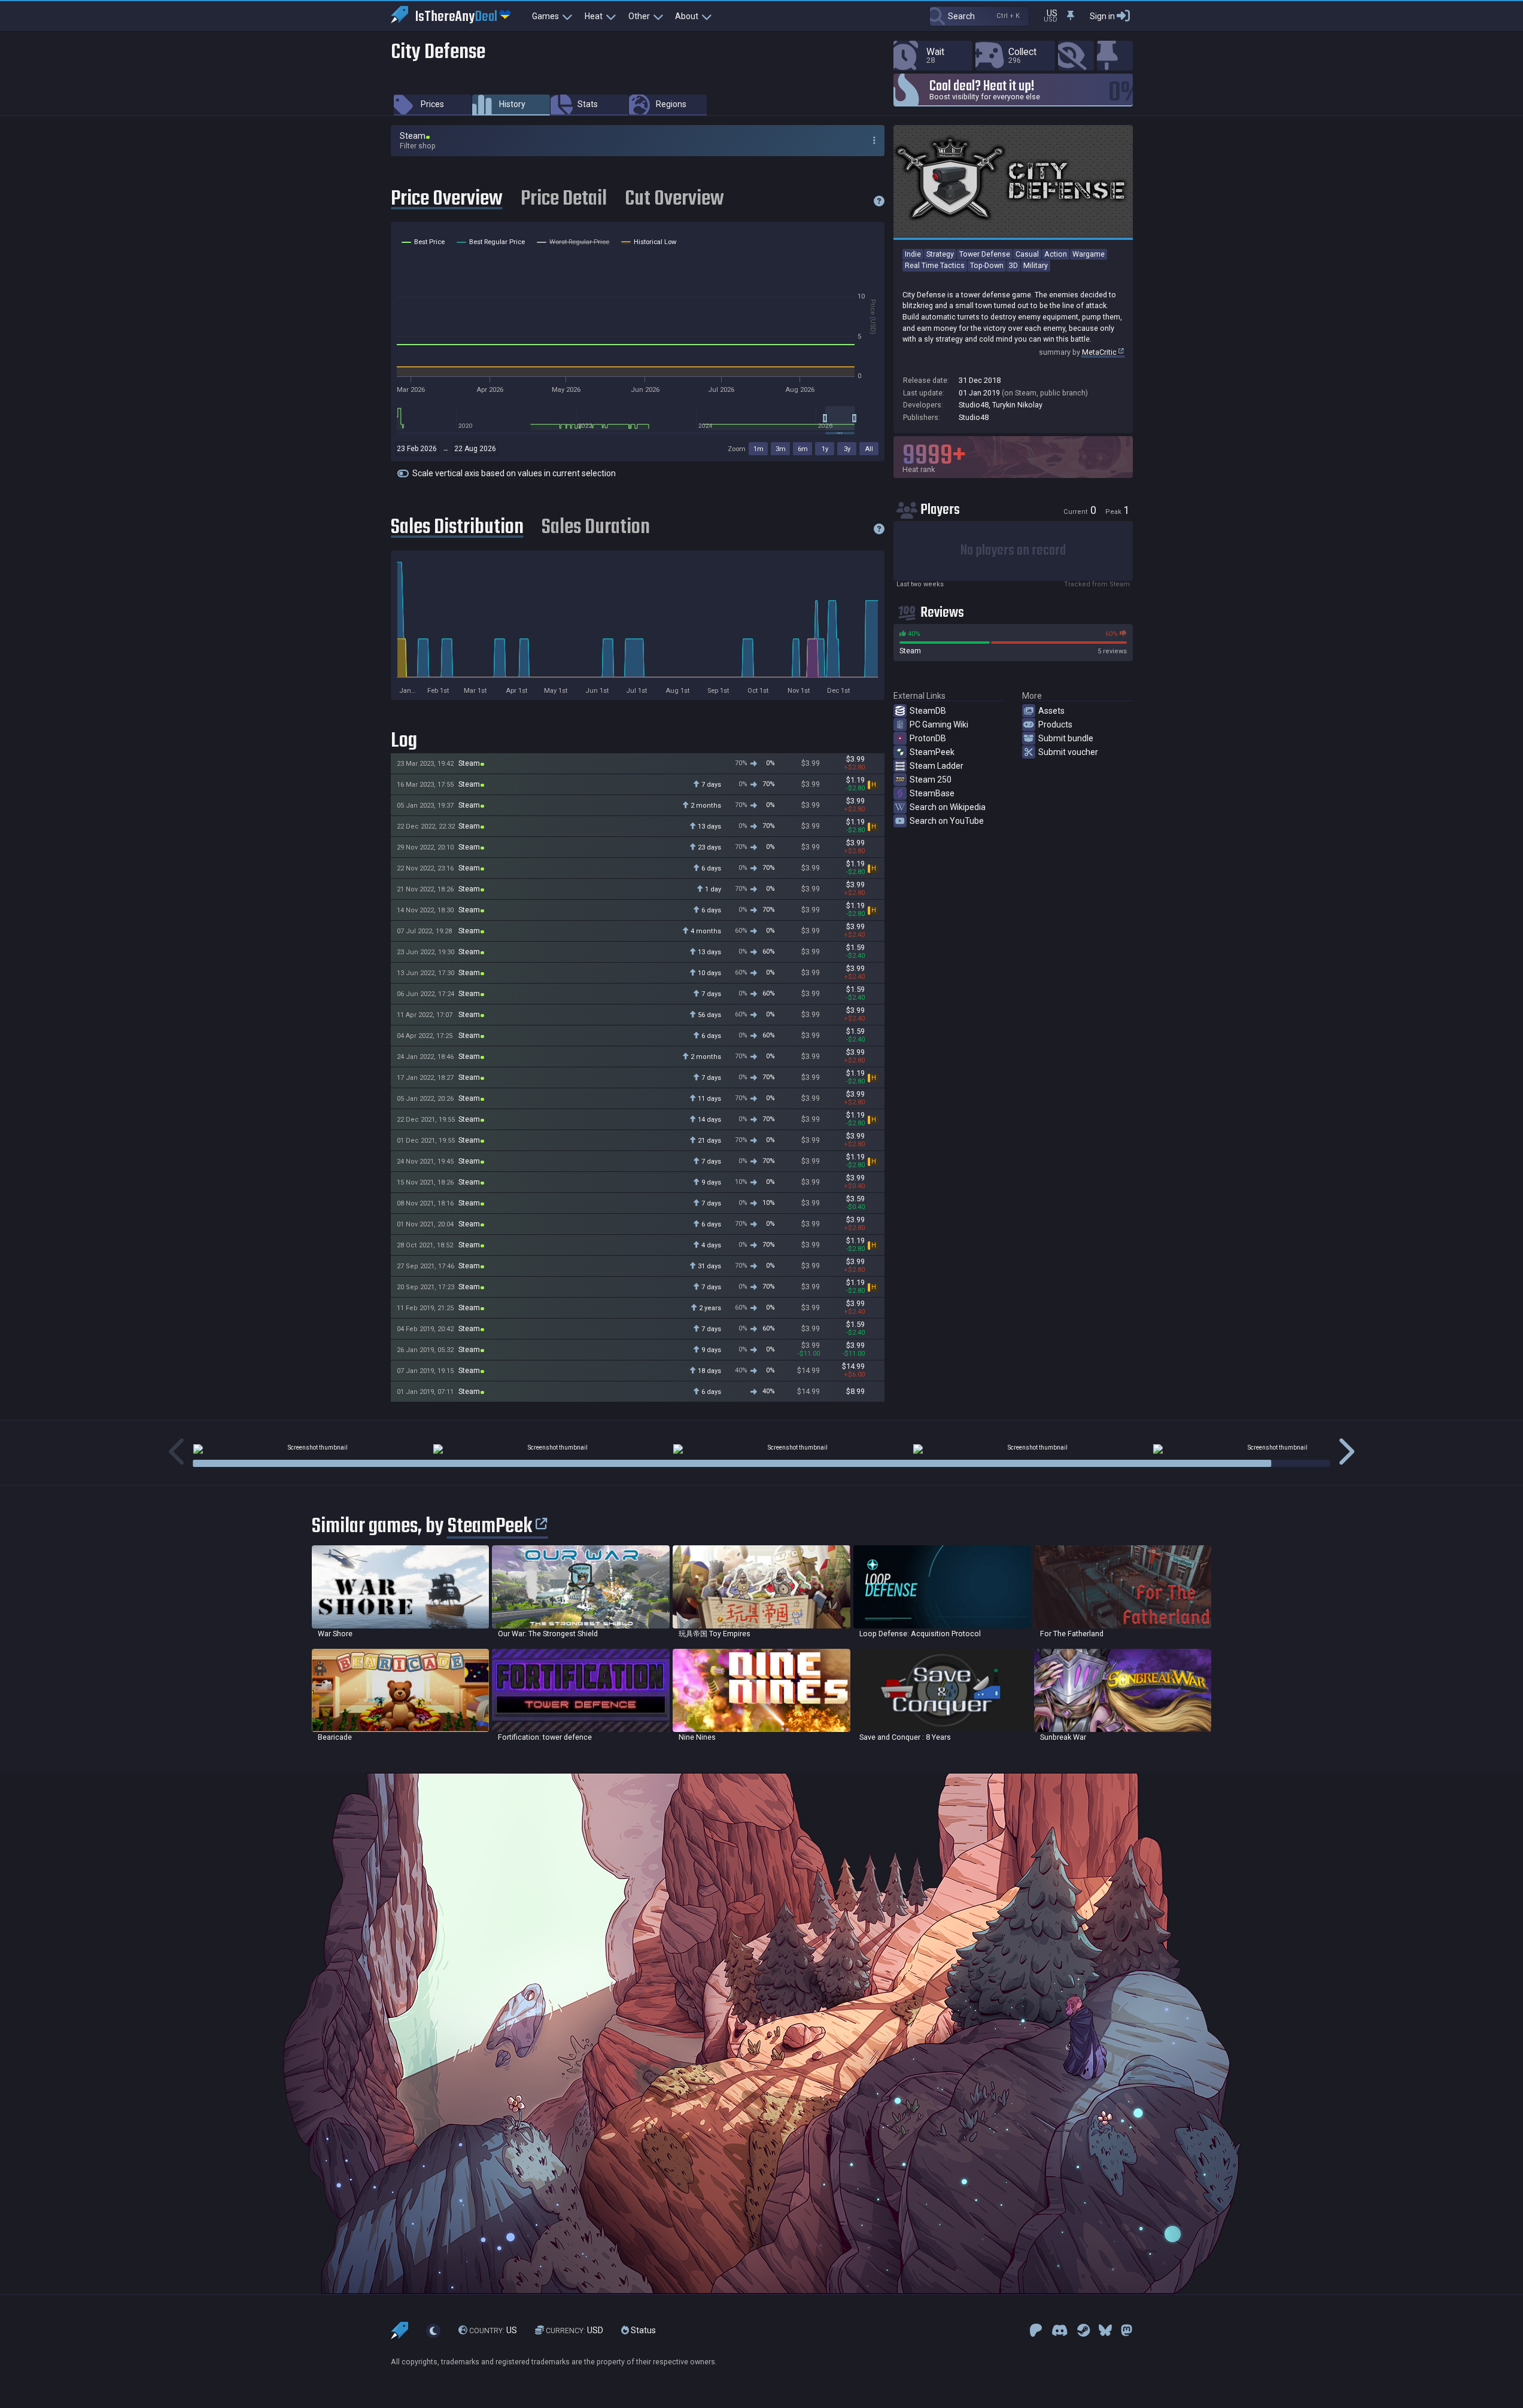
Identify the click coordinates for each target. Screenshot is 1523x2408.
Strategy (940, 254)
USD (574, 2330)
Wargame (1089, 254)
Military (1036, 265)
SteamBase (932, 793)
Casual (1027, 254)
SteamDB (928, 711)
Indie (913, 254)
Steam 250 (931, 780)
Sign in (1102, 16)
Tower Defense (985, 254)
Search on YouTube (947, 821)
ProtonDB (928, 738)
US (493, 2330)
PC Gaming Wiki (939, 724)
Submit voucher (1068, 752)
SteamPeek (932, 752)
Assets (1051, 711)
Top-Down (987, 265)
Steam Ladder (937, 766)
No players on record (1013, 551)
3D (1013, 265)
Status (642, 2330)
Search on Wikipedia (948, 807)
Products (1055, 724)
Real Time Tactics (935, 265)
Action (1056, 254)
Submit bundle (1066, 738)
